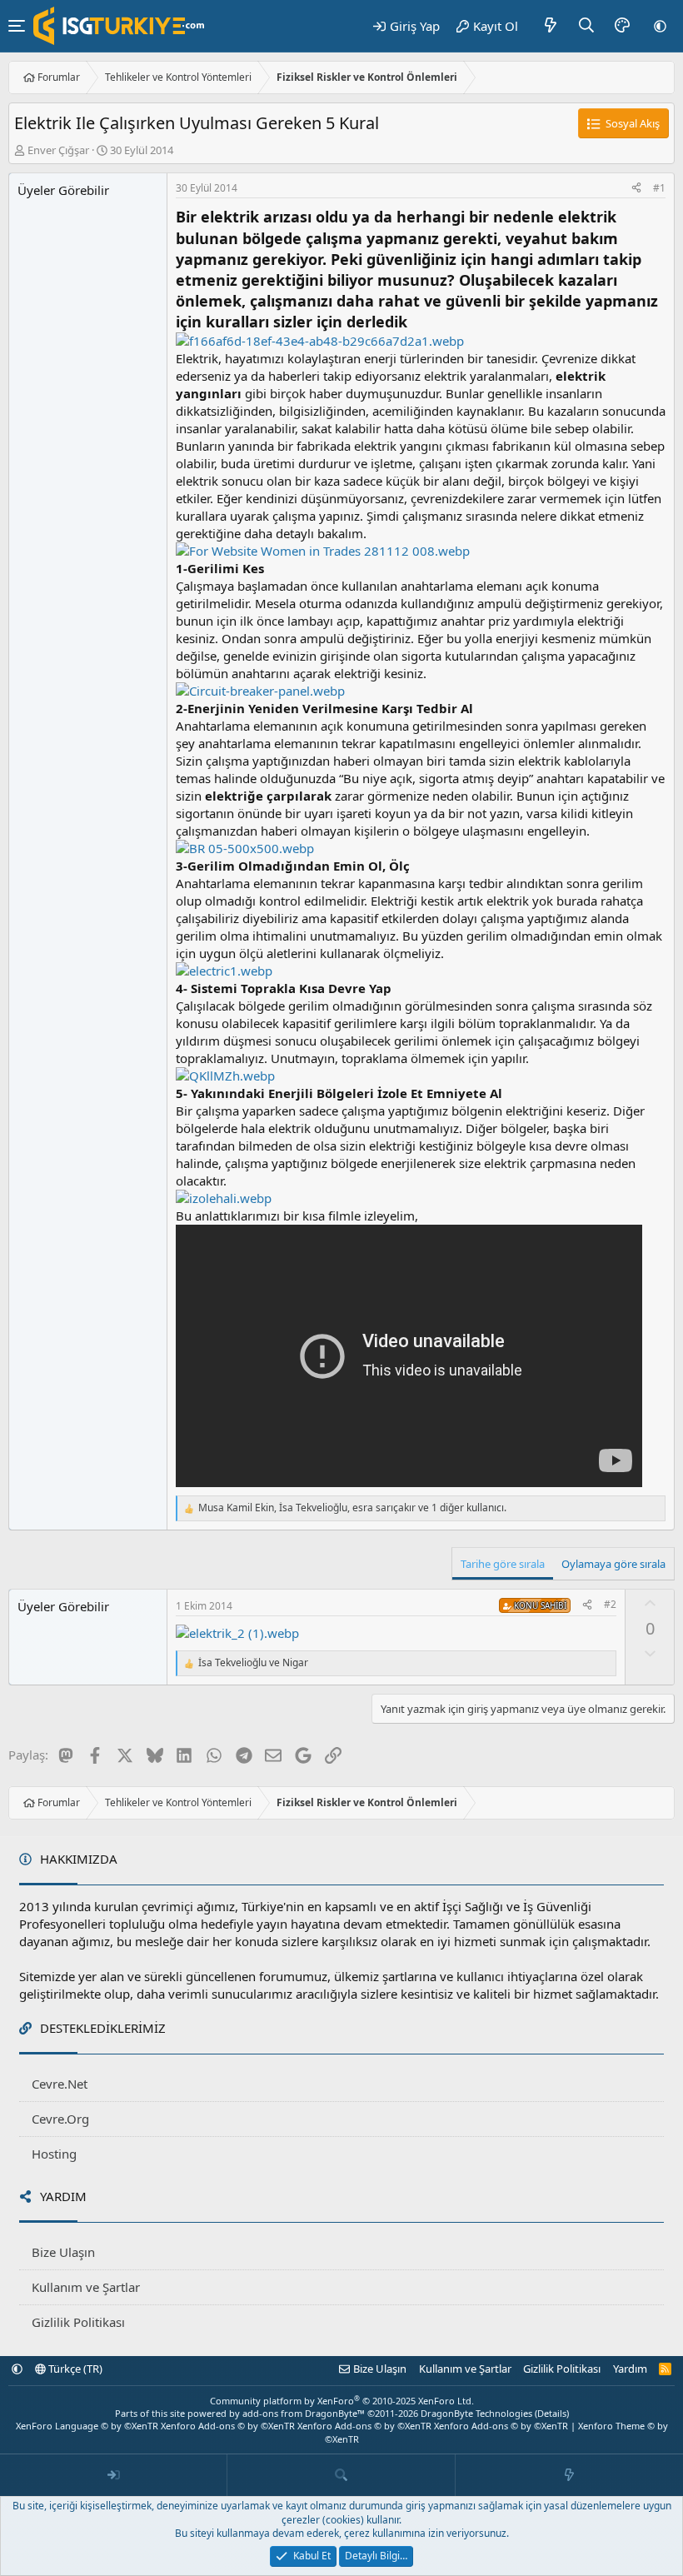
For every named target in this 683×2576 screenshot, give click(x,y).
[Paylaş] (636, 189)
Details (552, 2413)
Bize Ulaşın (63, 2252)
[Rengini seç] (622, 26)
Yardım (630, 2369)
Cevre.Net (60, 2084)
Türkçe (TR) (74, 2369)
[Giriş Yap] (114, 2475)
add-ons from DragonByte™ (304, 2413)
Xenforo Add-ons (228, 2426)
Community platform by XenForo (342, 2401)
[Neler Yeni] (551, 26)
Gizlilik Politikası (78, 2322)
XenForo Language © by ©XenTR (87, 2426)
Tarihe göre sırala (503, 1564)
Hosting (54, 2154)
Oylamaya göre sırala (613, 1564)
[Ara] (587, 26)
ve (253, 1663)
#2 (610, 1604)
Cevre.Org (60, 2119)
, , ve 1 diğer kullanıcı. (352, 1508)
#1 (659, 188)
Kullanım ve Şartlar (86, 2287)
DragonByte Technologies (476, 2413)
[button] (660, 26)
